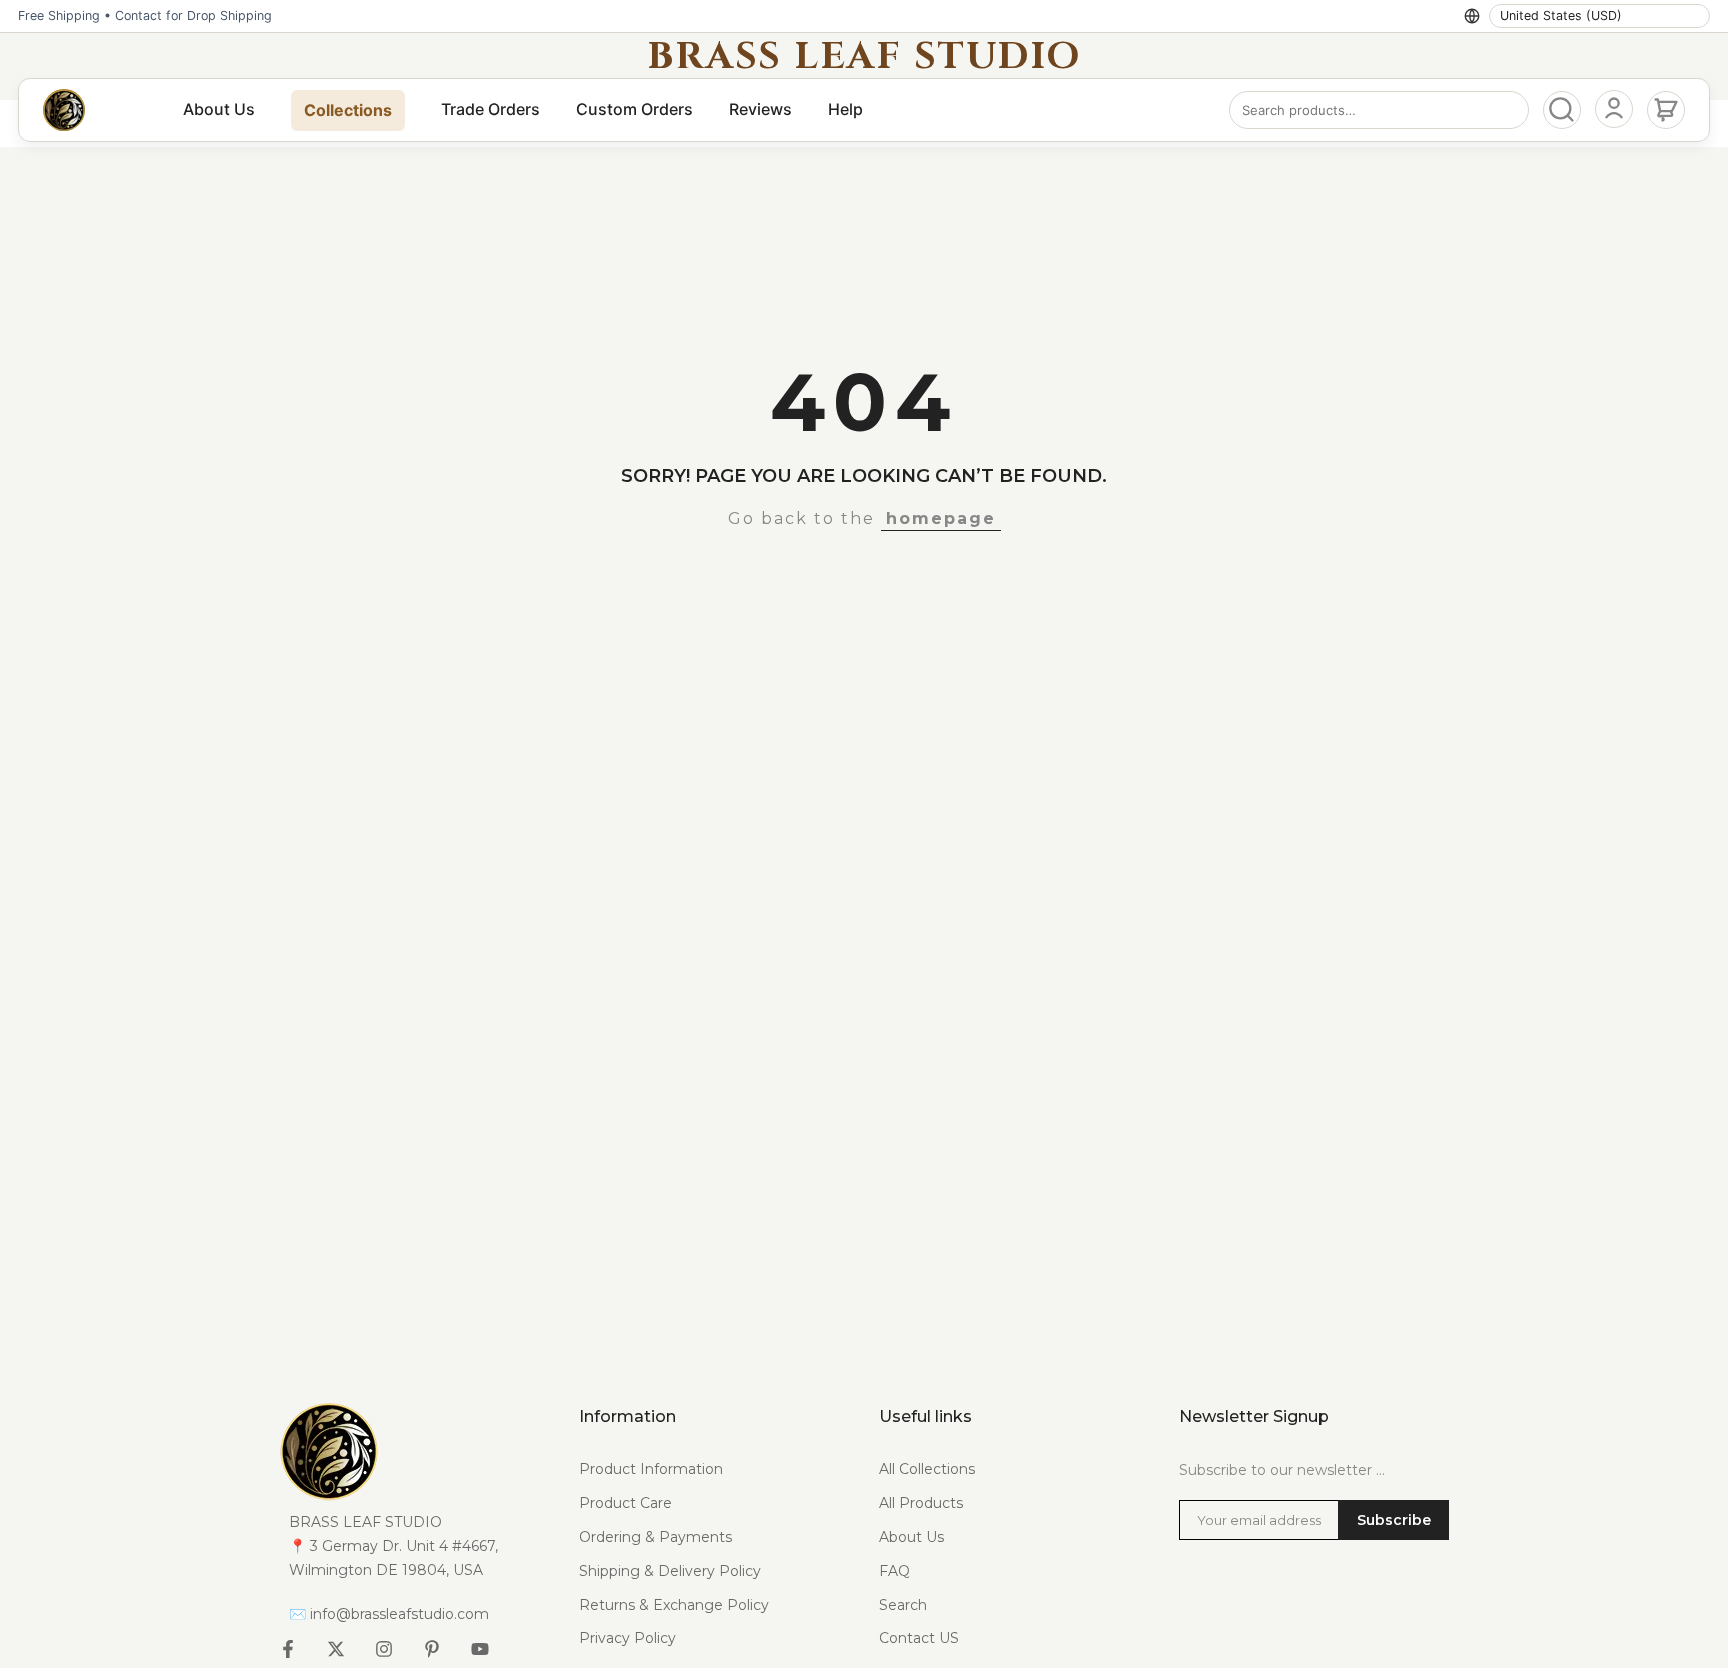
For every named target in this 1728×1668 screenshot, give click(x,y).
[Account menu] (1614, 109)
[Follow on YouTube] (480, 1649)
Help (845, 109)
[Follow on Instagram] (384, 1649)
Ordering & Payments (655, 1537)
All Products (921, 1503)
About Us (219, 109)
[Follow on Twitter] (336, 1649)
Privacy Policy (627, 1638)
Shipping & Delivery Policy (670, 1571)
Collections (348, 110)
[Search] (1562, 110)
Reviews (760, 109)
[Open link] (414, 1451)
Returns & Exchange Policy (674, 1605)
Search (903, 1605)
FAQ (894, 1571)
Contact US (919, 1638)
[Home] (64, 110)
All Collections (927, 1469)
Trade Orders (490, 109)
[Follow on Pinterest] (432, 1649)
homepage (941, 518)
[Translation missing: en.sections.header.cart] (1666, 110)
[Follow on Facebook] (288, 1649)
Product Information (651, 1469)
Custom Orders (634, 109)
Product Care (625, 1503)
